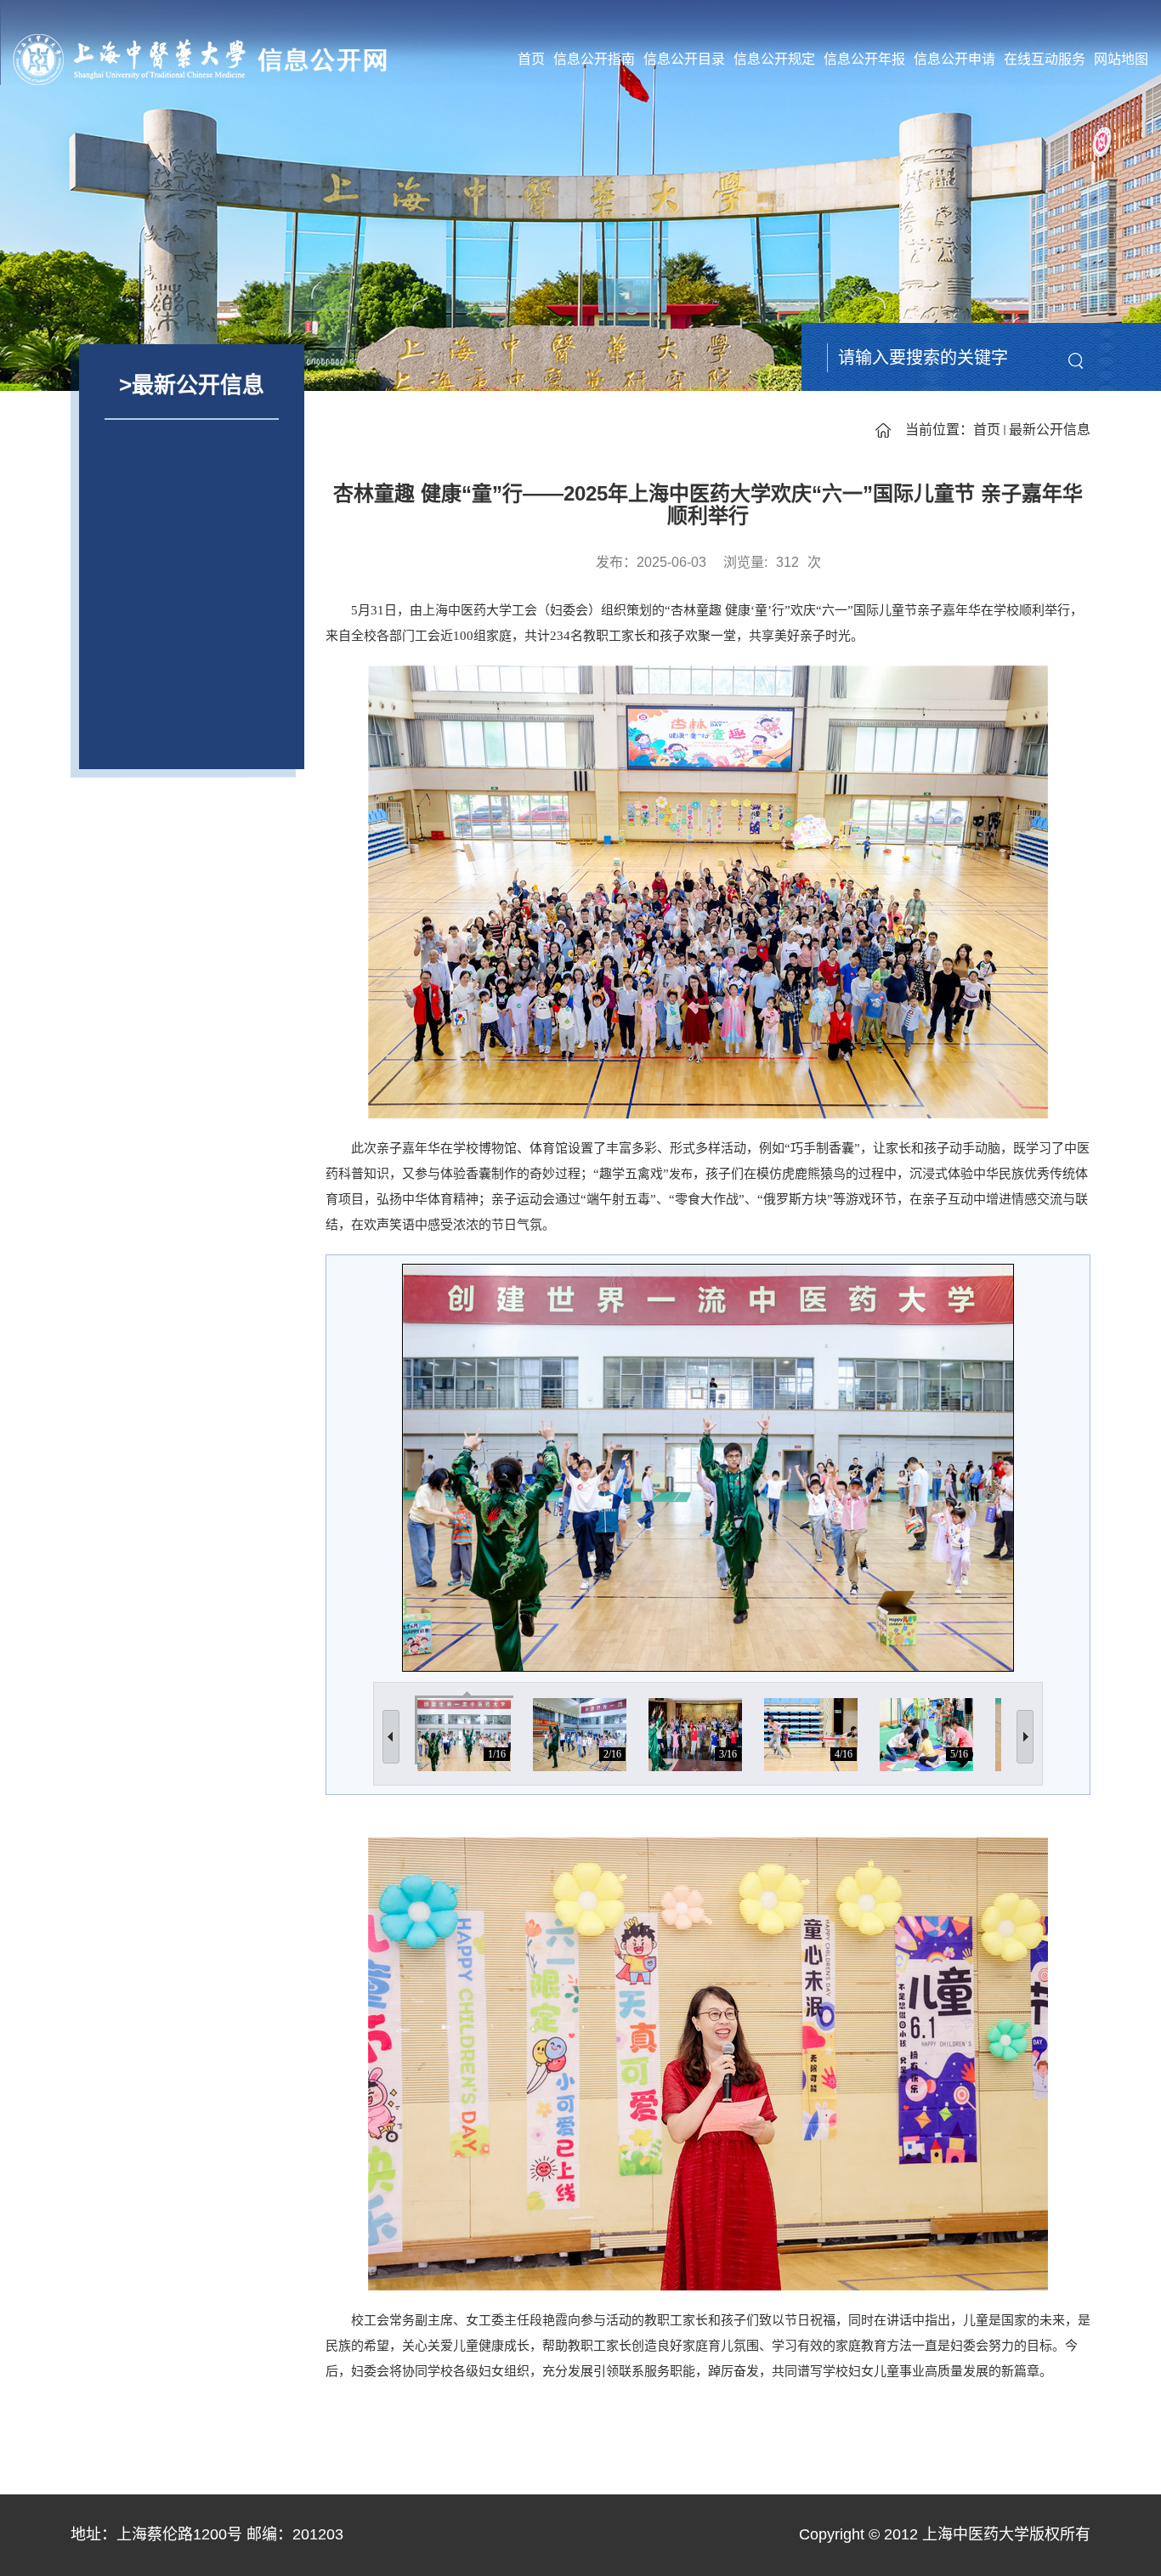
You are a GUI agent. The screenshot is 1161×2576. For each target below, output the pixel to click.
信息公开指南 (594, 59)
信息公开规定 (774, 59)
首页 (531, 59)
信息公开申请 (954, 59)
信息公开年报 (864, 59)
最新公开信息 (1050, 430)
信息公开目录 (684, 59)
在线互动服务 (1045, 59)
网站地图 (1121, 59)
